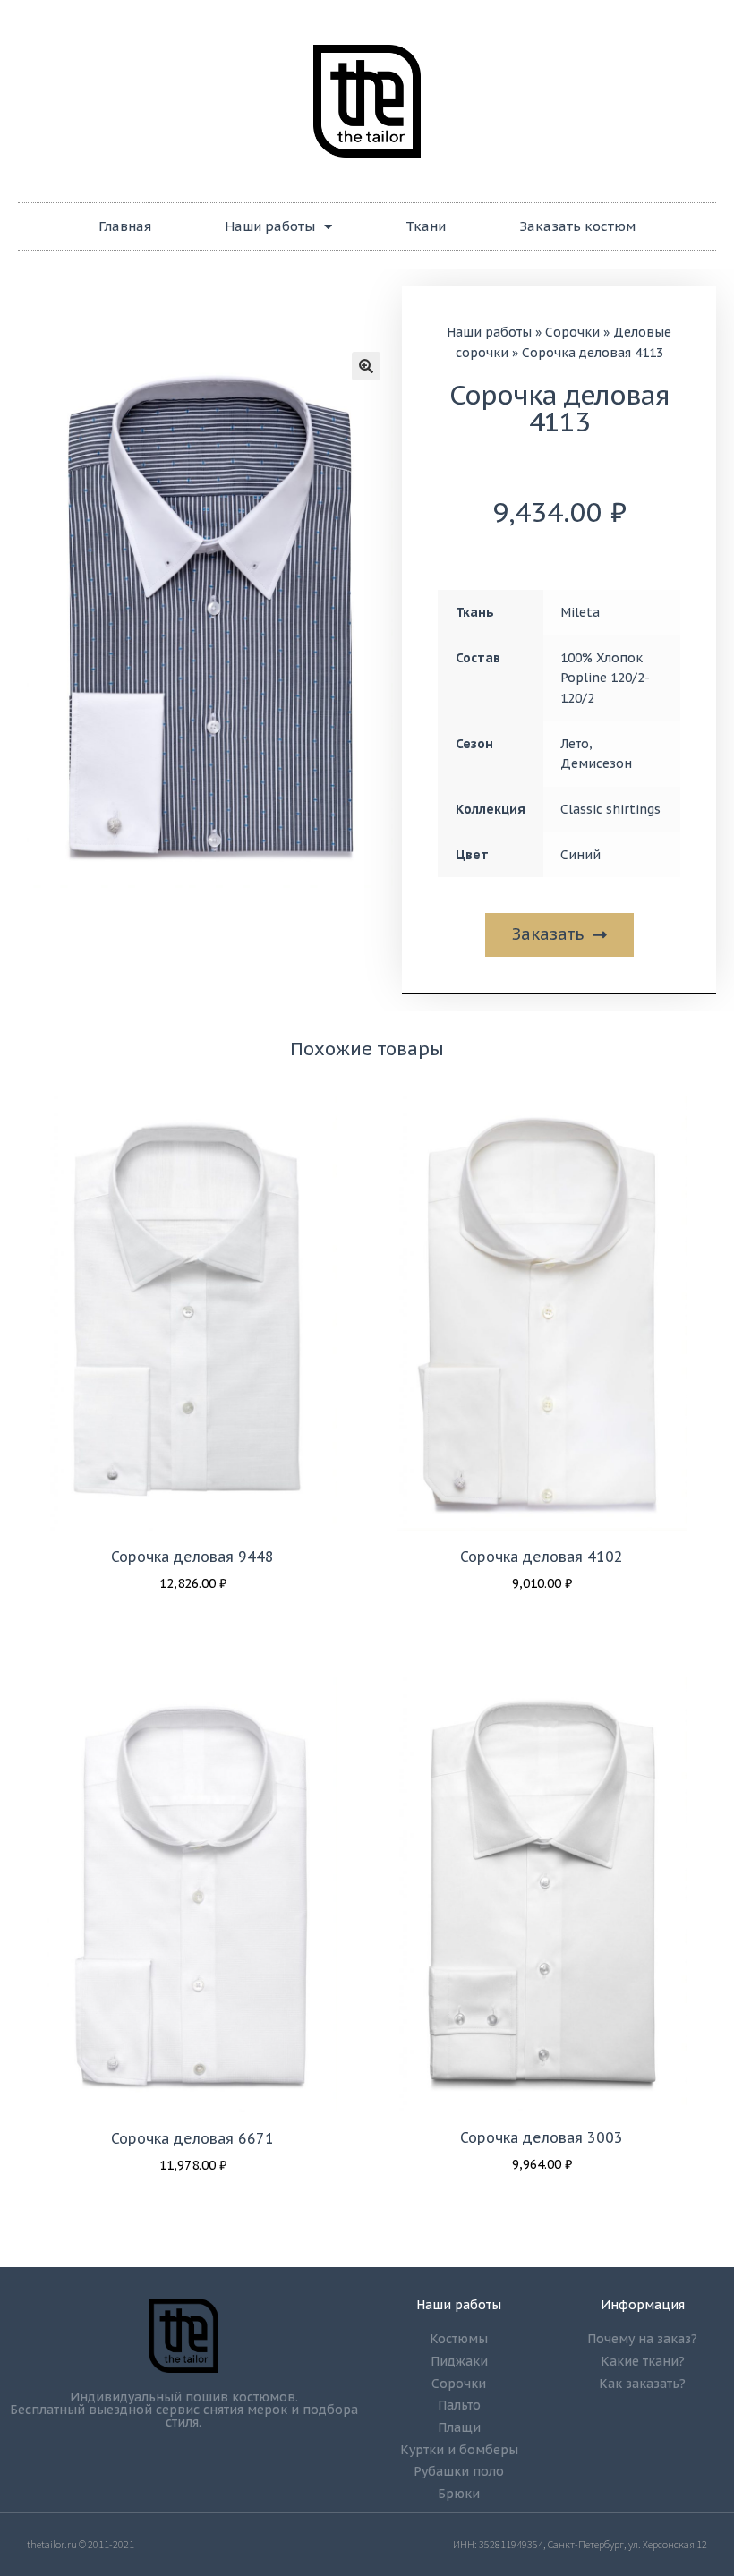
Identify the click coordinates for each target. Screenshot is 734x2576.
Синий (580, 855)
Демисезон (596, 763)
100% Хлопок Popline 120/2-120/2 (605, 678)
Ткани (426, 226)
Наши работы (270, 226)
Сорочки (572, 332)
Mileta (580, 612)
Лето (575, 744)
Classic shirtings (610, 809)
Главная (125, 226)
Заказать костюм (577, 226)
